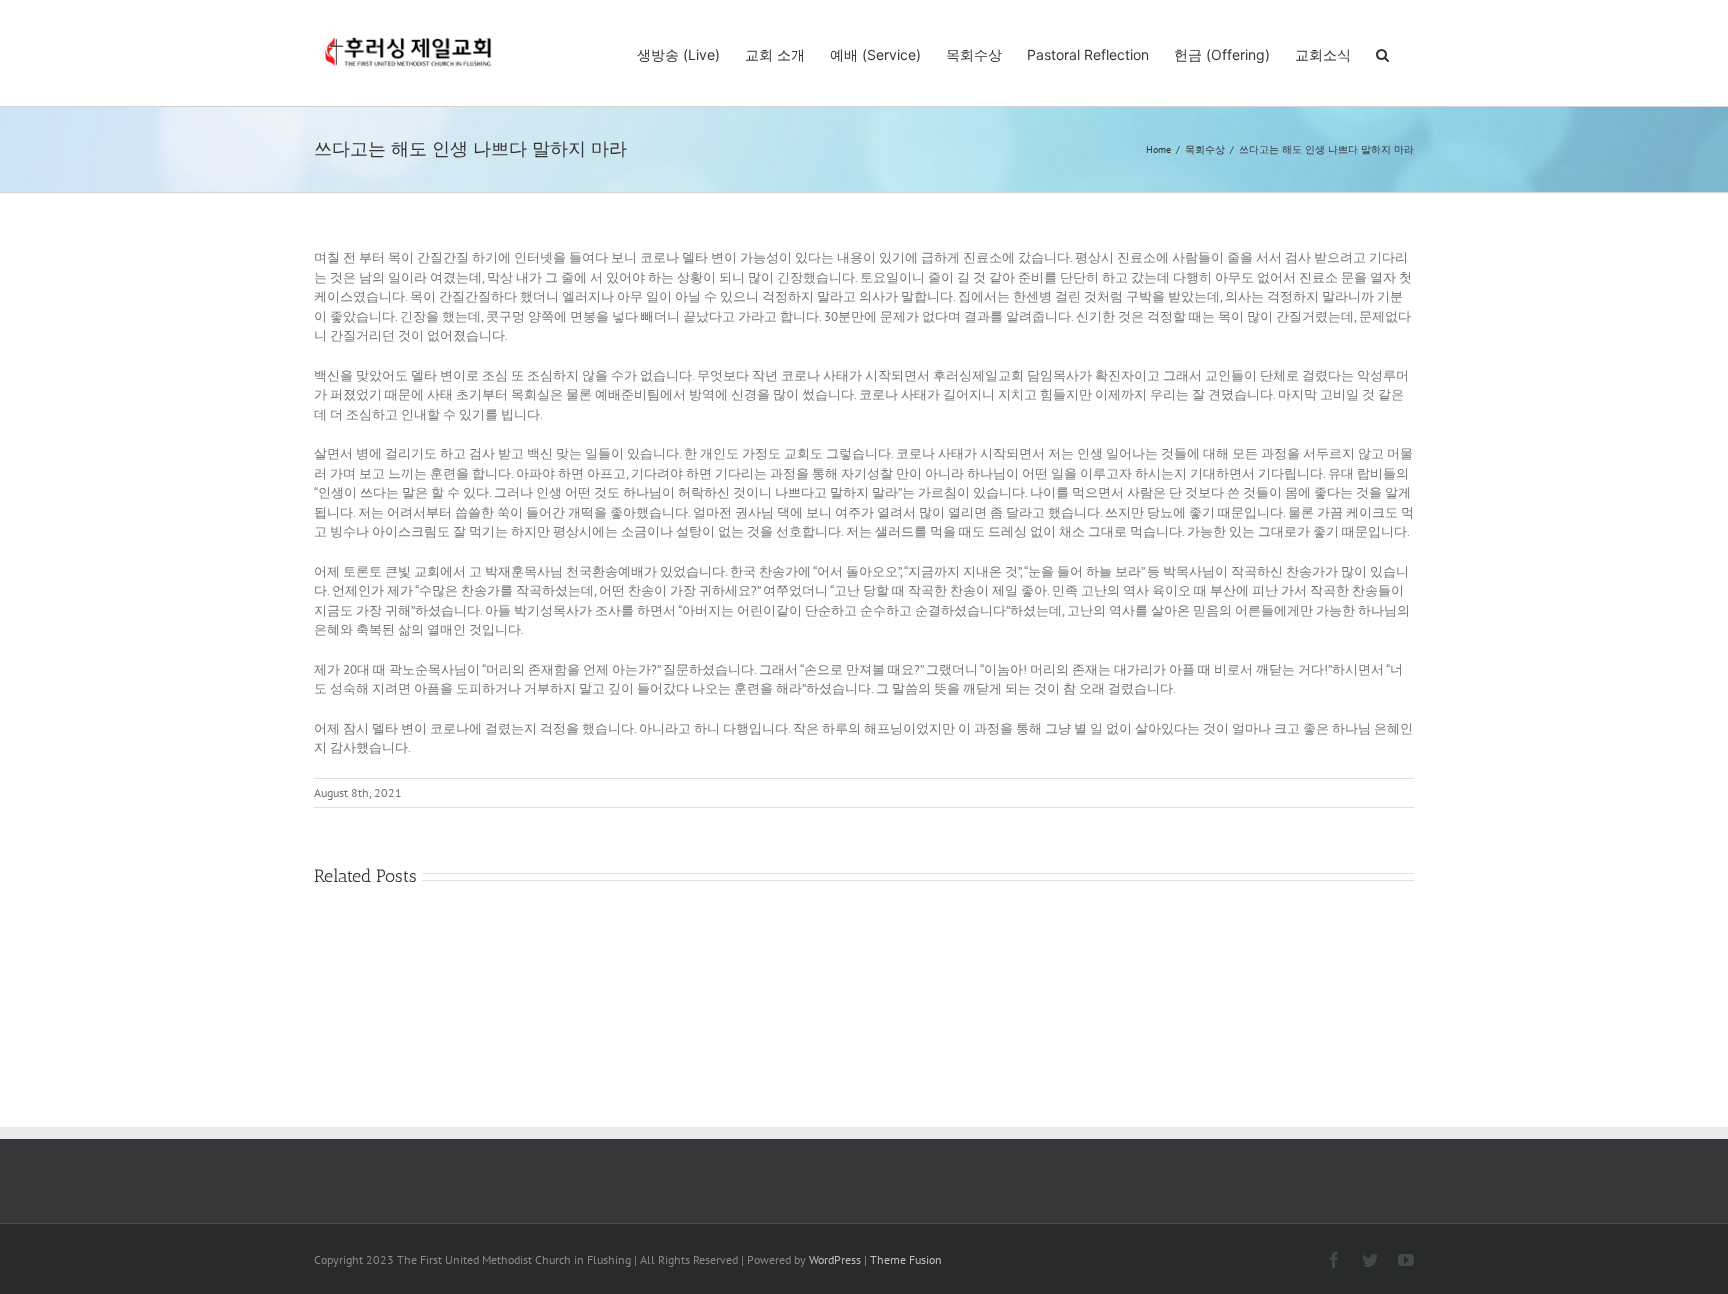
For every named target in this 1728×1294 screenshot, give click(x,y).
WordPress (835, 1259)
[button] (1382, 53)
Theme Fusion (906, 1259)
